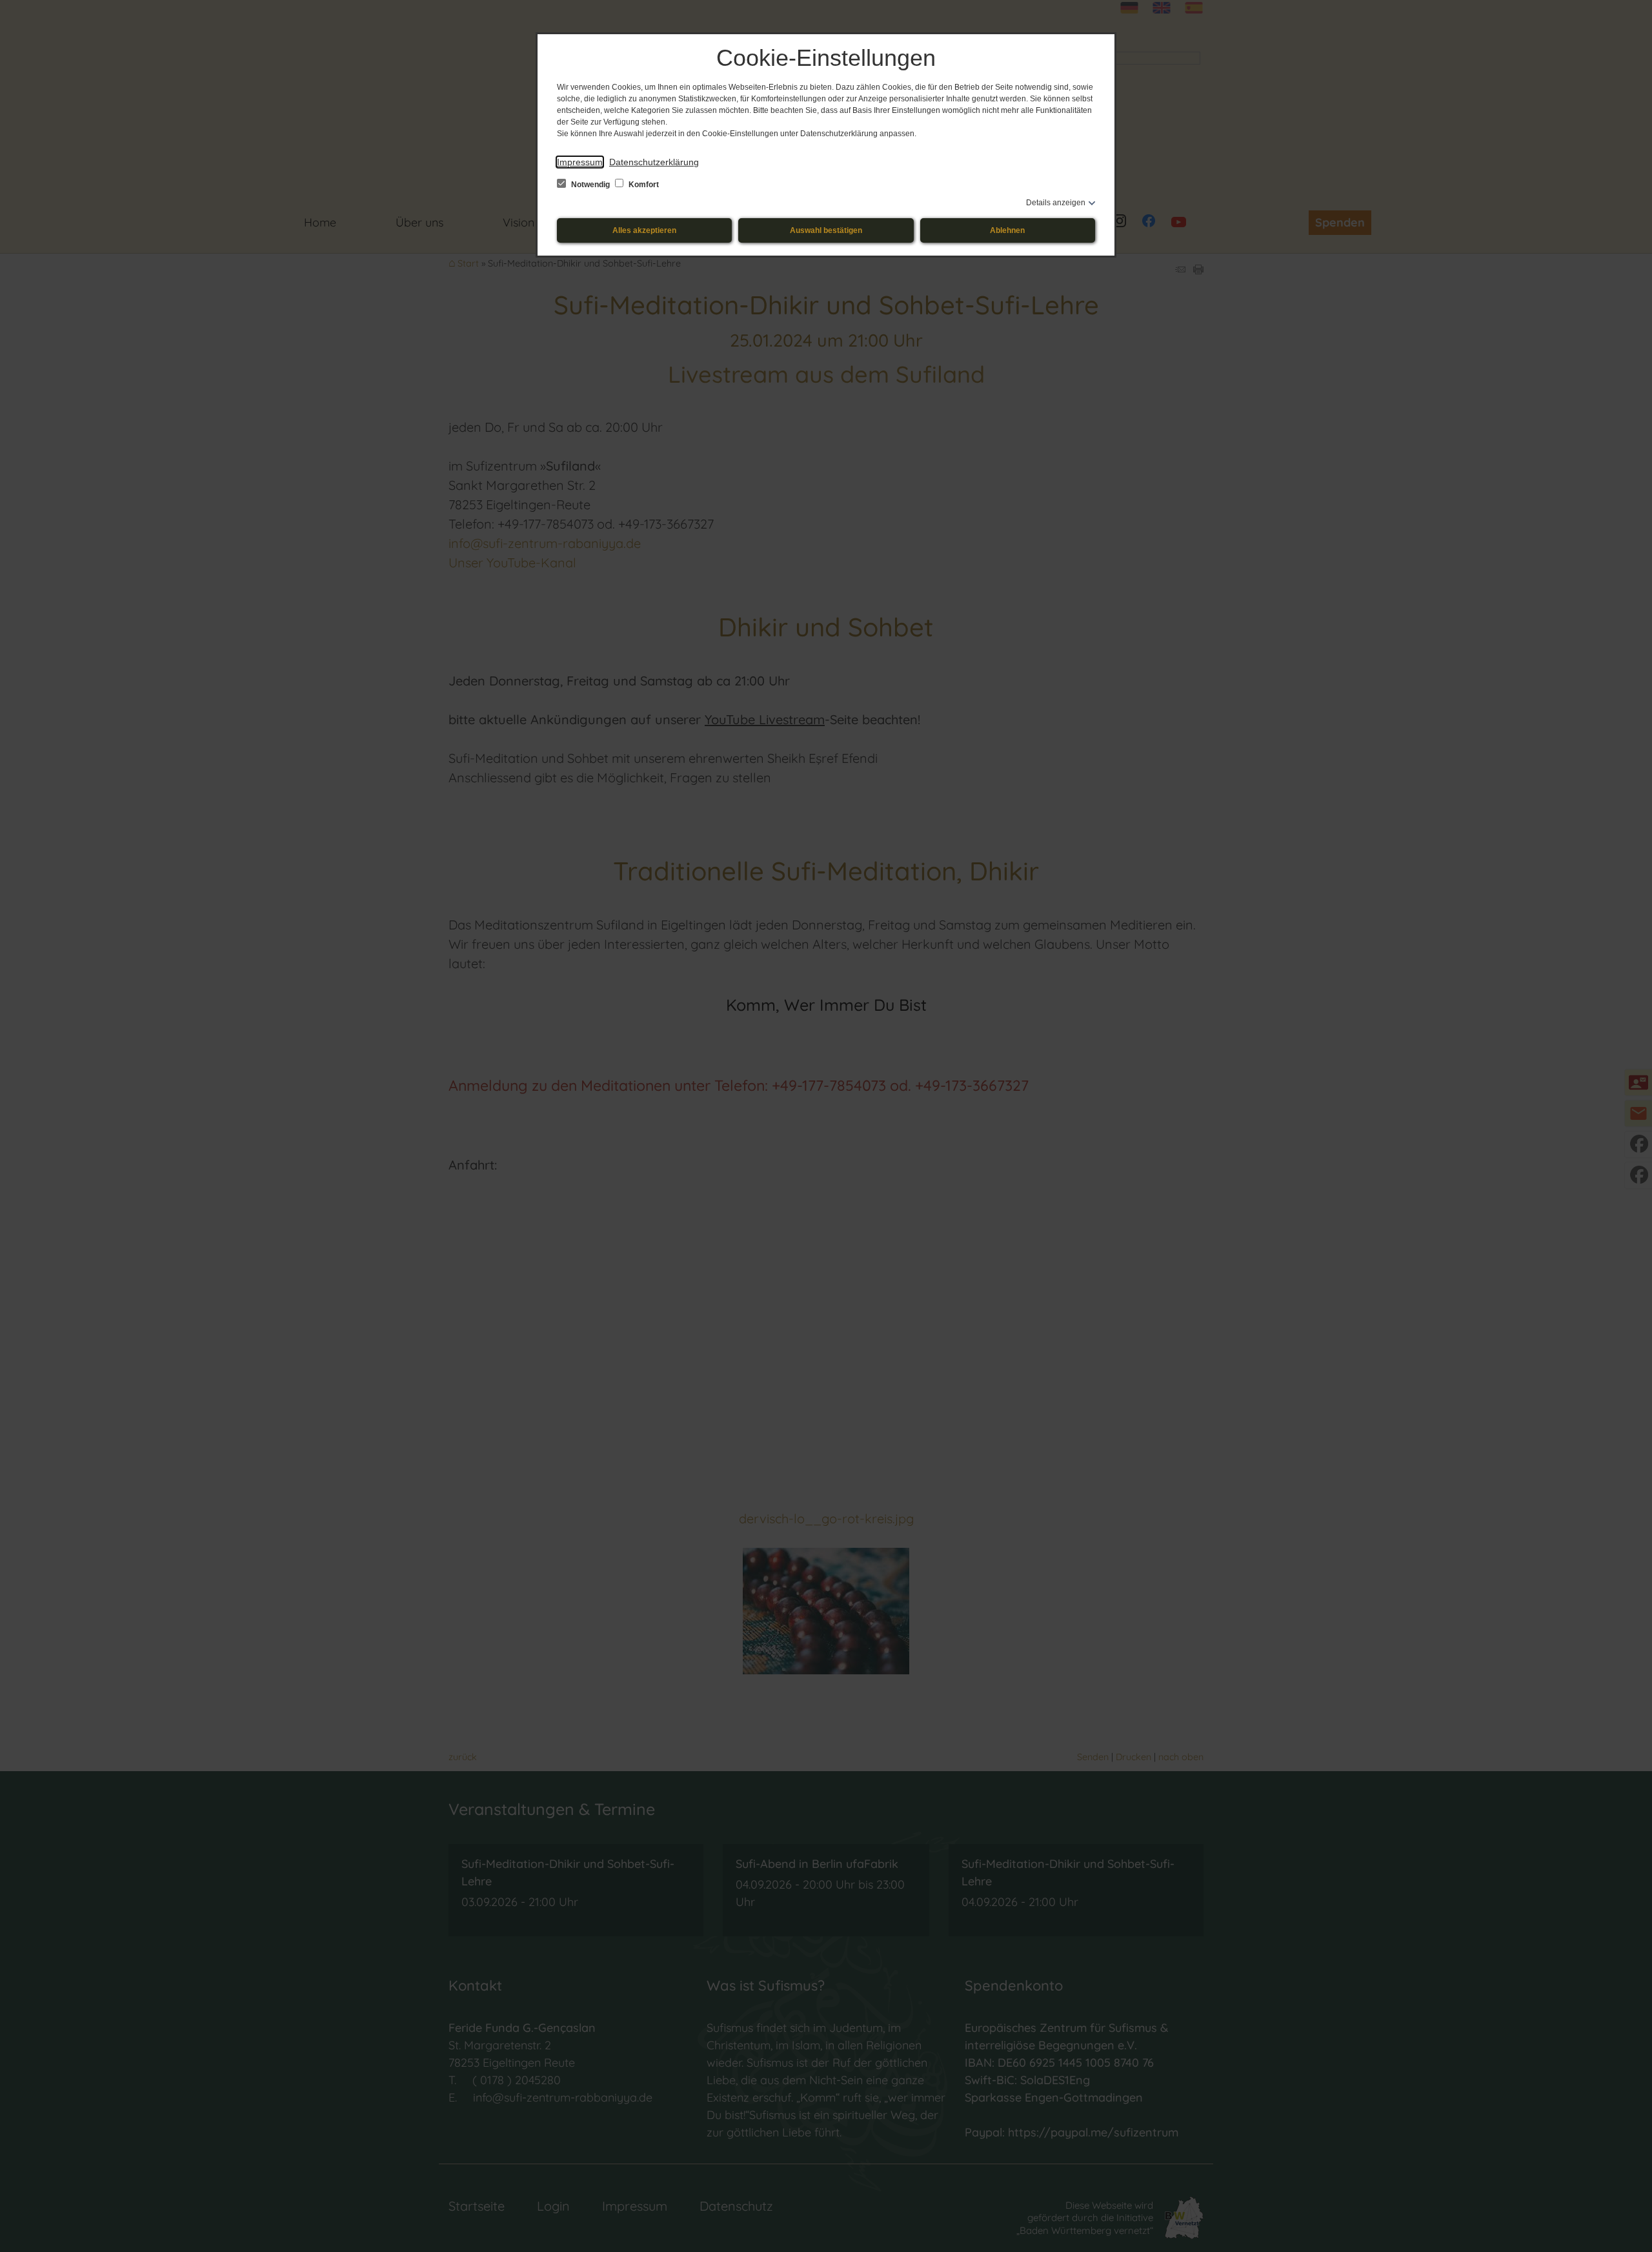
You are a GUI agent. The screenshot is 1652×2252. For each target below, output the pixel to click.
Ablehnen (1007, 230)
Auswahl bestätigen (826, 230)
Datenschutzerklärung (654, 162)
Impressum (580, 162)
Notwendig (590, 185)
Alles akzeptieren (644, 230)
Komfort (643, 185)
